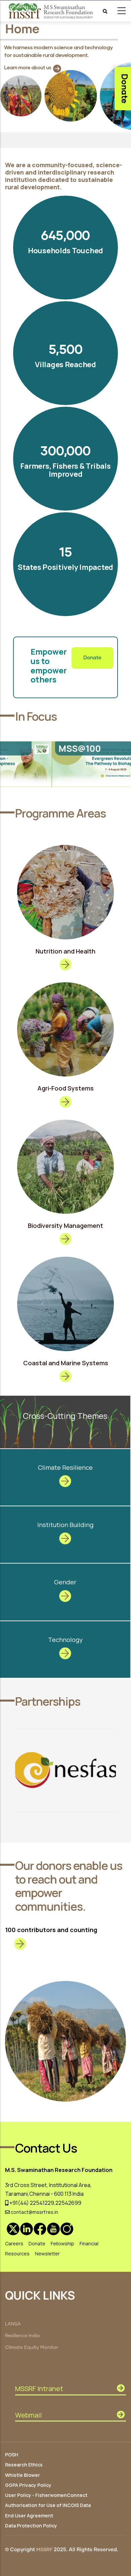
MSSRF (44, 2550)
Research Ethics (24, 2465)
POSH (12, 2455)
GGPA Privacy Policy (28, 2485)
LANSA (13, 2324)
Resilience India (22, 2336)
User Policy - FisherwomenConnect (46, 2495)
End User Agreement (29, 2516)
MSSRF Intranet (39, 2389)
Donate (92, 658)
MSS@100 (44, 748)
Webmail (28, 2415)
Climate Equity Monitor (32, 2348)
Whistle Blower (23, 2475)
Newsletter (47, 2254)
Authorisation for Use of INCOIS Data (48, 2505)
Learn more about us (28, 67)
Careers (14, 2243)
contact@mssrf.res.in (34, 2212)
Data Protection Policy (31, 2526)
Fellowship (62, 2243)
